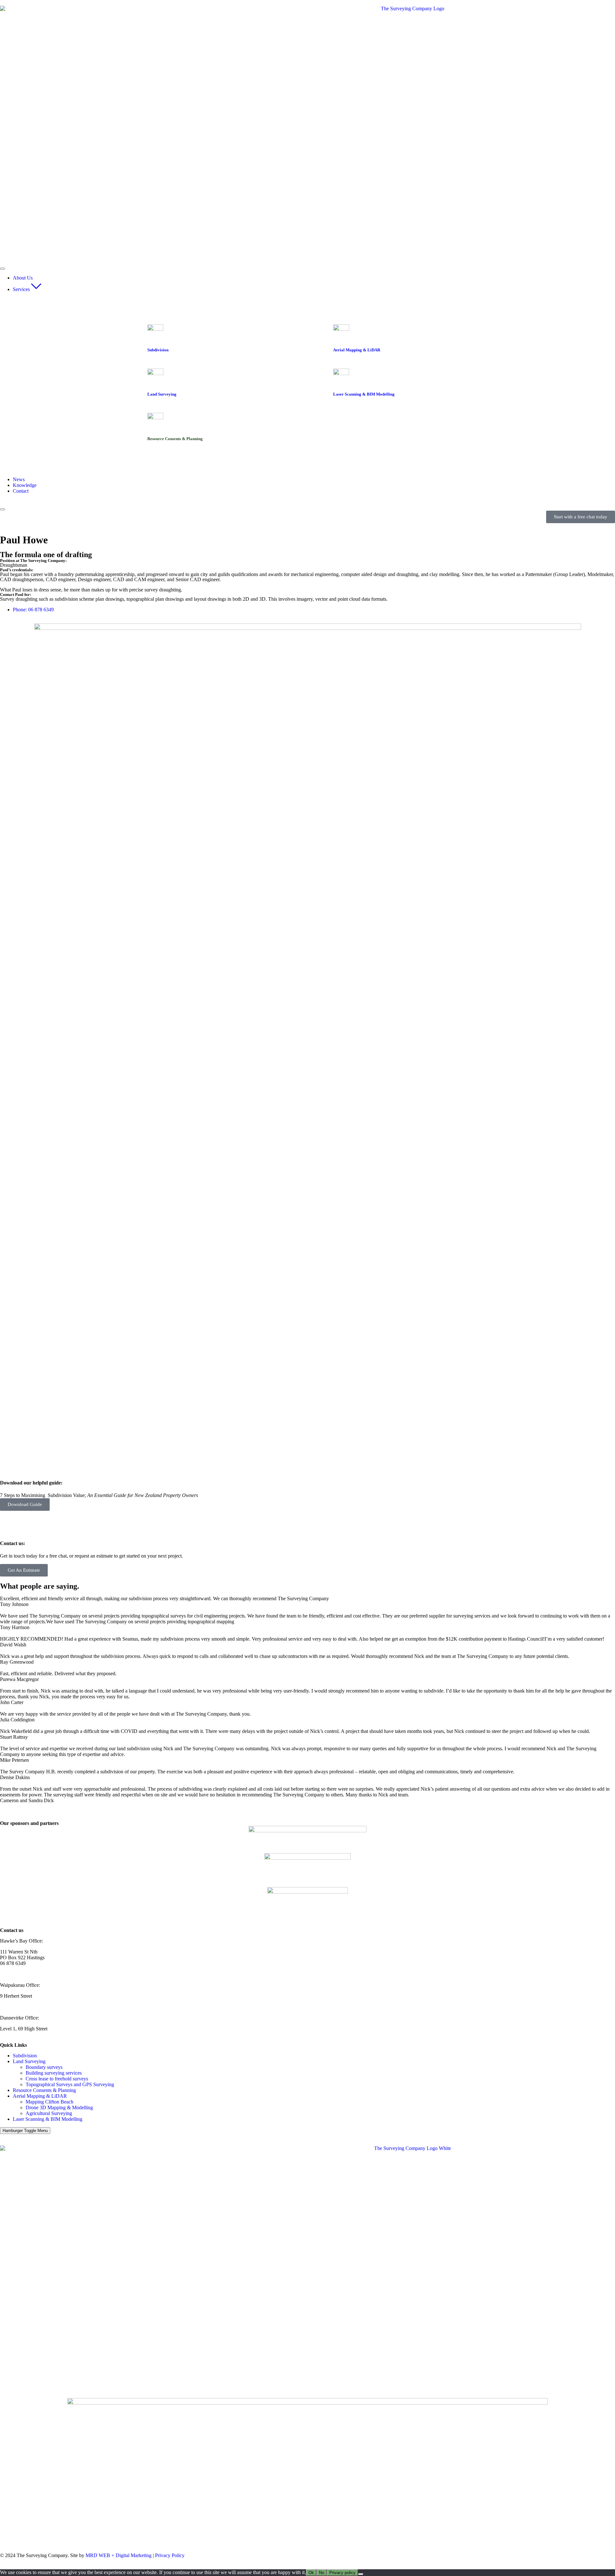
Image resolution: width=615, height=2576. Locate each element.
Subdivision (25, 2056)
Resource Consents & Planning (44, 2090)
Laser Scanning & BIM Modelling (48, 2119)
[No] (361, 2574)
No (322, 2573)
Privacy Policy (170, 2555)
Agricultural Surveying (49, 2113)
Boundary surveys (44, 2067)
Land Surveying (29, 2061)
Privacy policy (342, 2573)
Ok (311, 2573)
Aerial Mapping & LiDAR (40, 2096)
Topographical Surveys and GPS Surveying (70, 2084)
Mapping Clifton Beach (49, 2102)
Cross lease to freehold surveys (57, 2079)
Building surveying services (54, 2073)
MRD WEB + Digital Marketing (119, 2555)
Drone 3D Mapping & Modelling (59, 2108)
